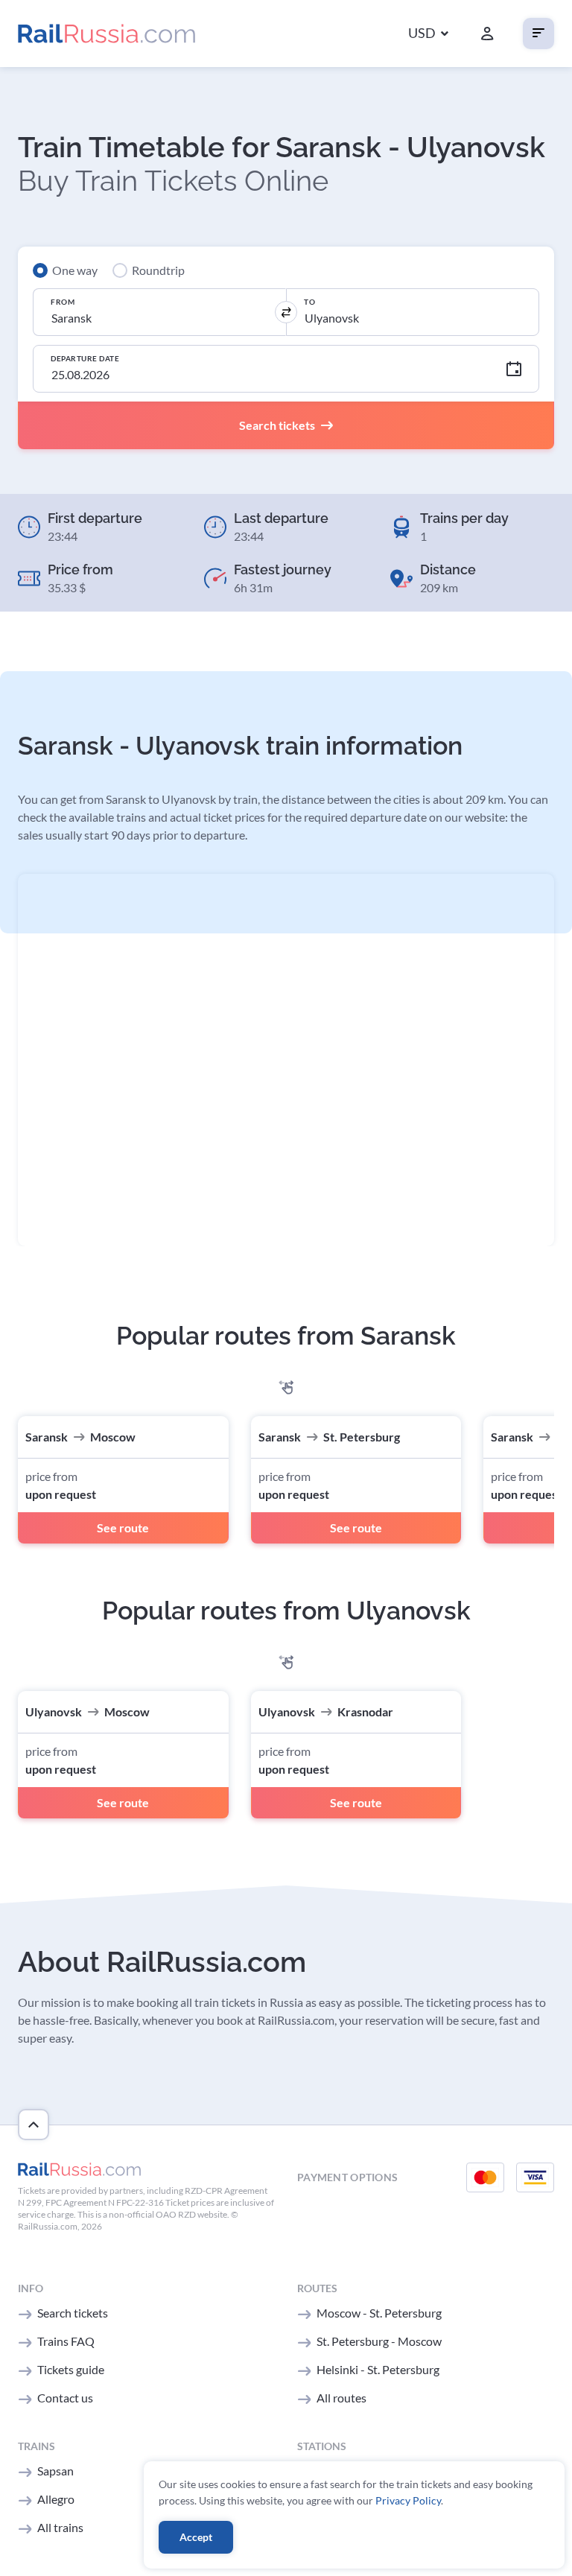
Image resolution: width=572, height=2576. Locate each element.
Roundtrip (158, 270)
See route (123, 1527)
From (63, 302)
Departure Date (85, 358)
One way (75, 270)
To (309, 302)
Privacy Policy (408, 2500)
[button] (428, 34)
